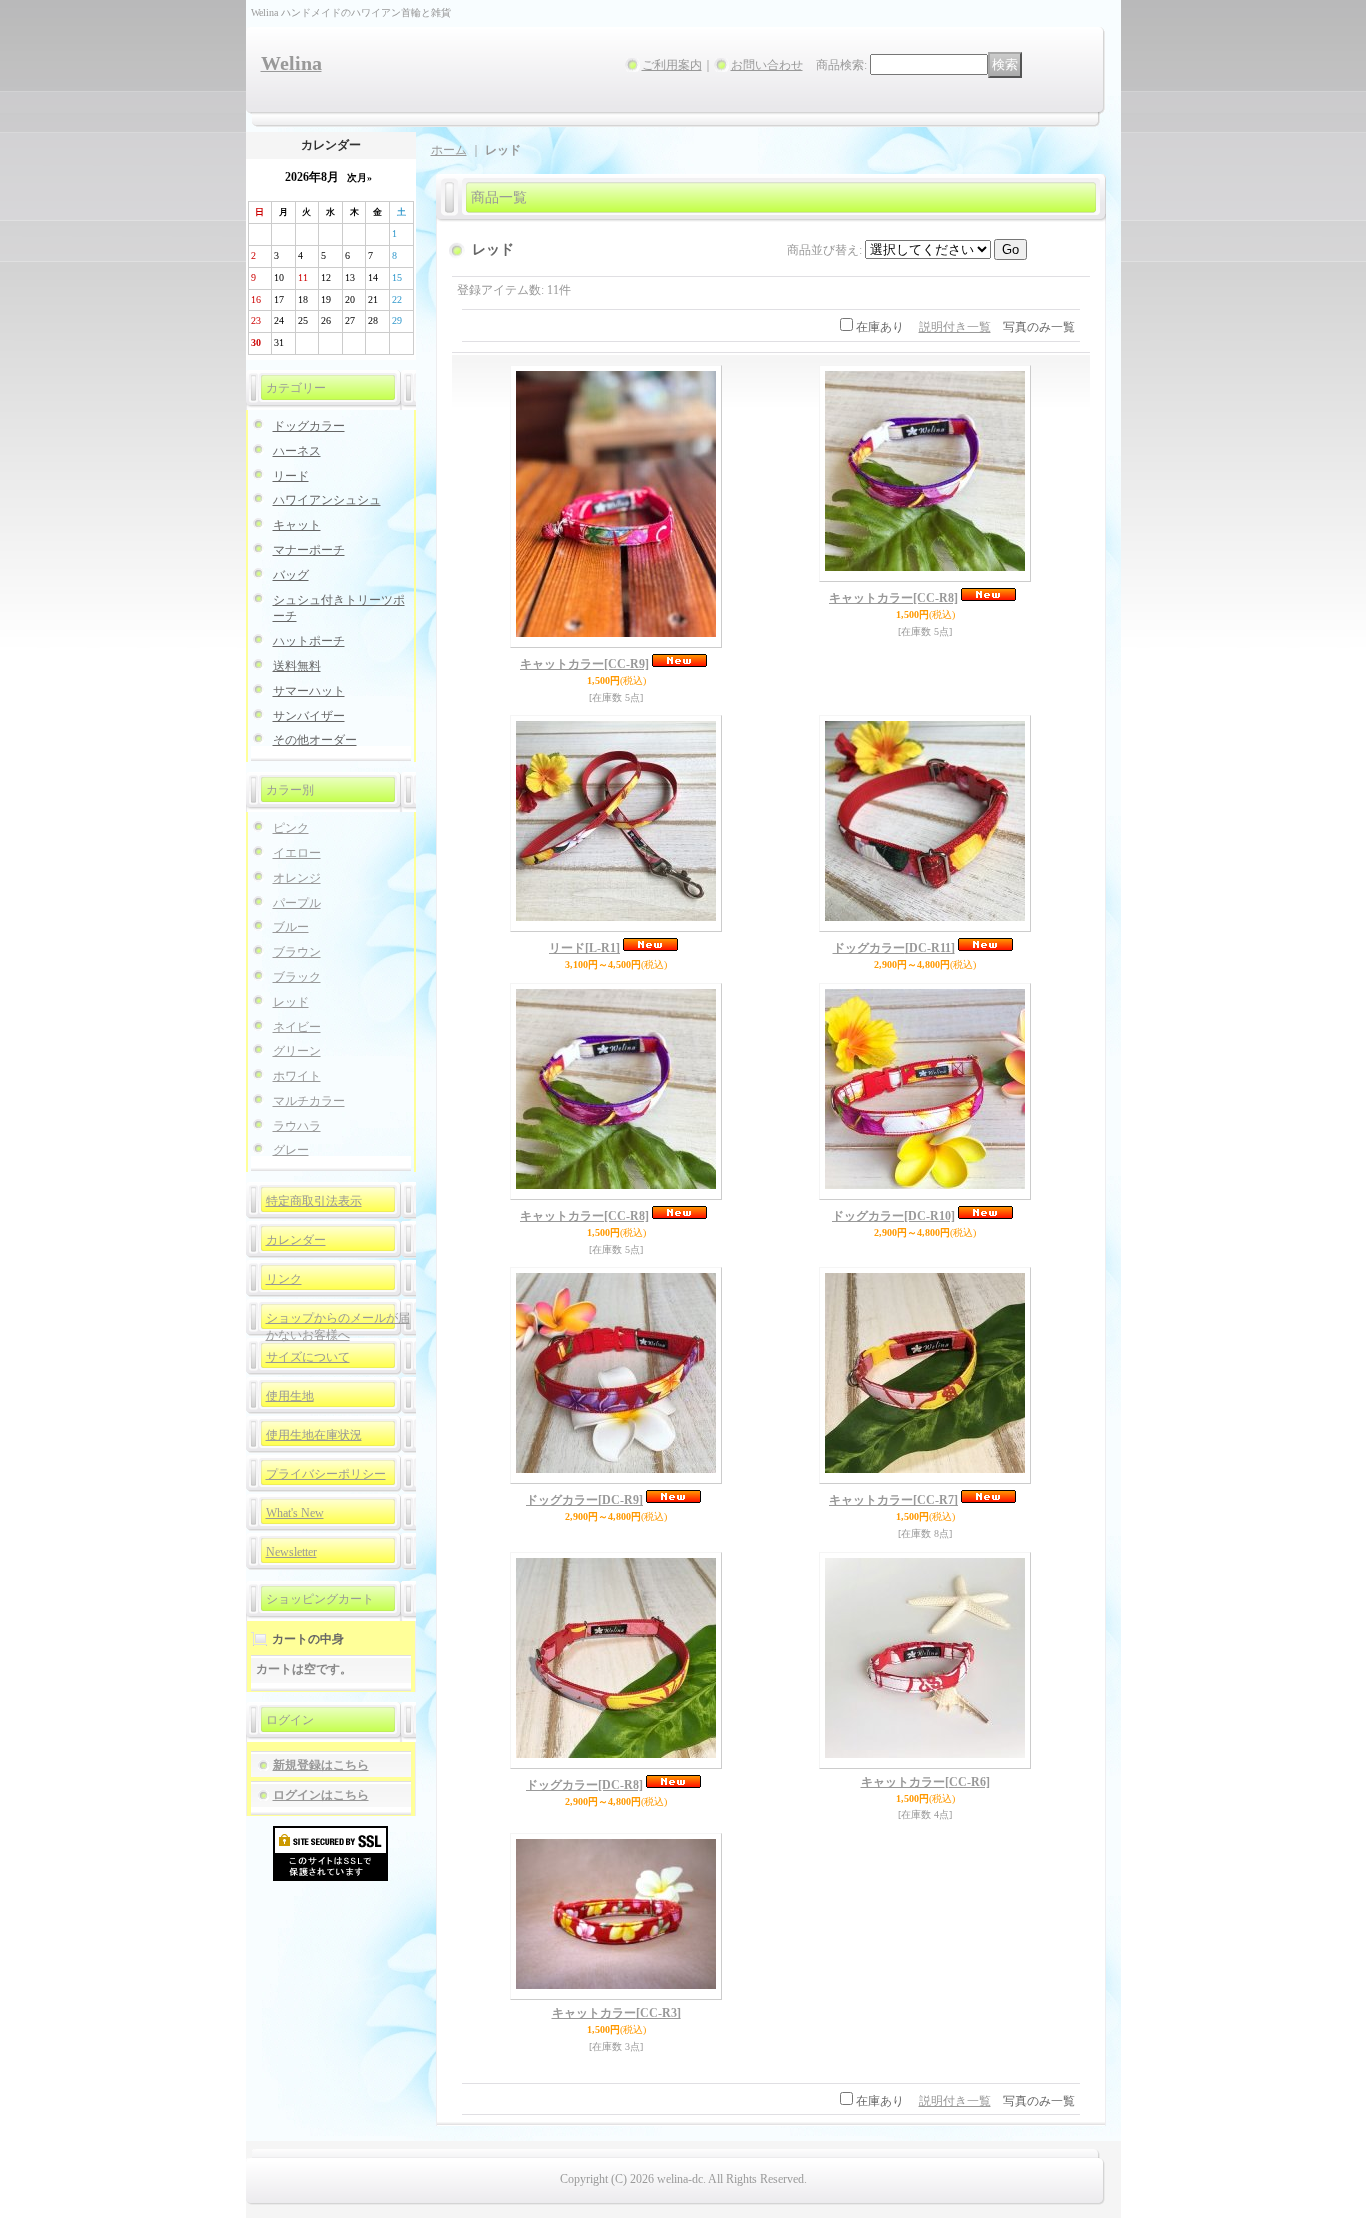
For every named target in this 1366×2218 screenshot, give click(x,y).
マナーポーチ (309, 550)
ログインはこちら (321, 1795)
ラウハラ (297, 1126)
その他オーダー (315, 740)
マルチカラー (309, 1101)
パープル (297, 903)
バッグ (291, 575)
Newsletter (291, 1552)
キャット (297, 525)
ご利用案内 (672, 65)
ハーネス (297, 451)
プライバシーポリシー (326, 1474)
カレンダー (296, 1240)
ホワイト (297, 1076)
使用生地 (290, 1396)
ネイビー (297, 1027)
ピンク (291, 828)
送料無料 (297, 666)
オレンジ (297, 878)
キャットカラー (584, 664)
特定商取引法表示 (314, 1201)
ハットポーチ (309, 641)
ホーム (449, 150)
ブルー (291, 927)
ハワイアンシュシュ (327, 500)
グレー (291, 1150)
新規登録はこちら (321, 1765)
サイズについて (308, 1357)
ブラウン (297, 952)
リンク (284, 1279)
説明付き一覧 (955, 327)
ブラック (297, 977)
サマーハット (309, 691)
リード (291, 476)
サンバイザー (309, 716)
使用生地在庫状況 (314, 1435)
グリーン (297, 1051)
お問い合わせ (767, 65)
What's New (295, 1513)
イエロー (297, 853)
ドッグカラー (309, 426)
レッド (291, 1002)
